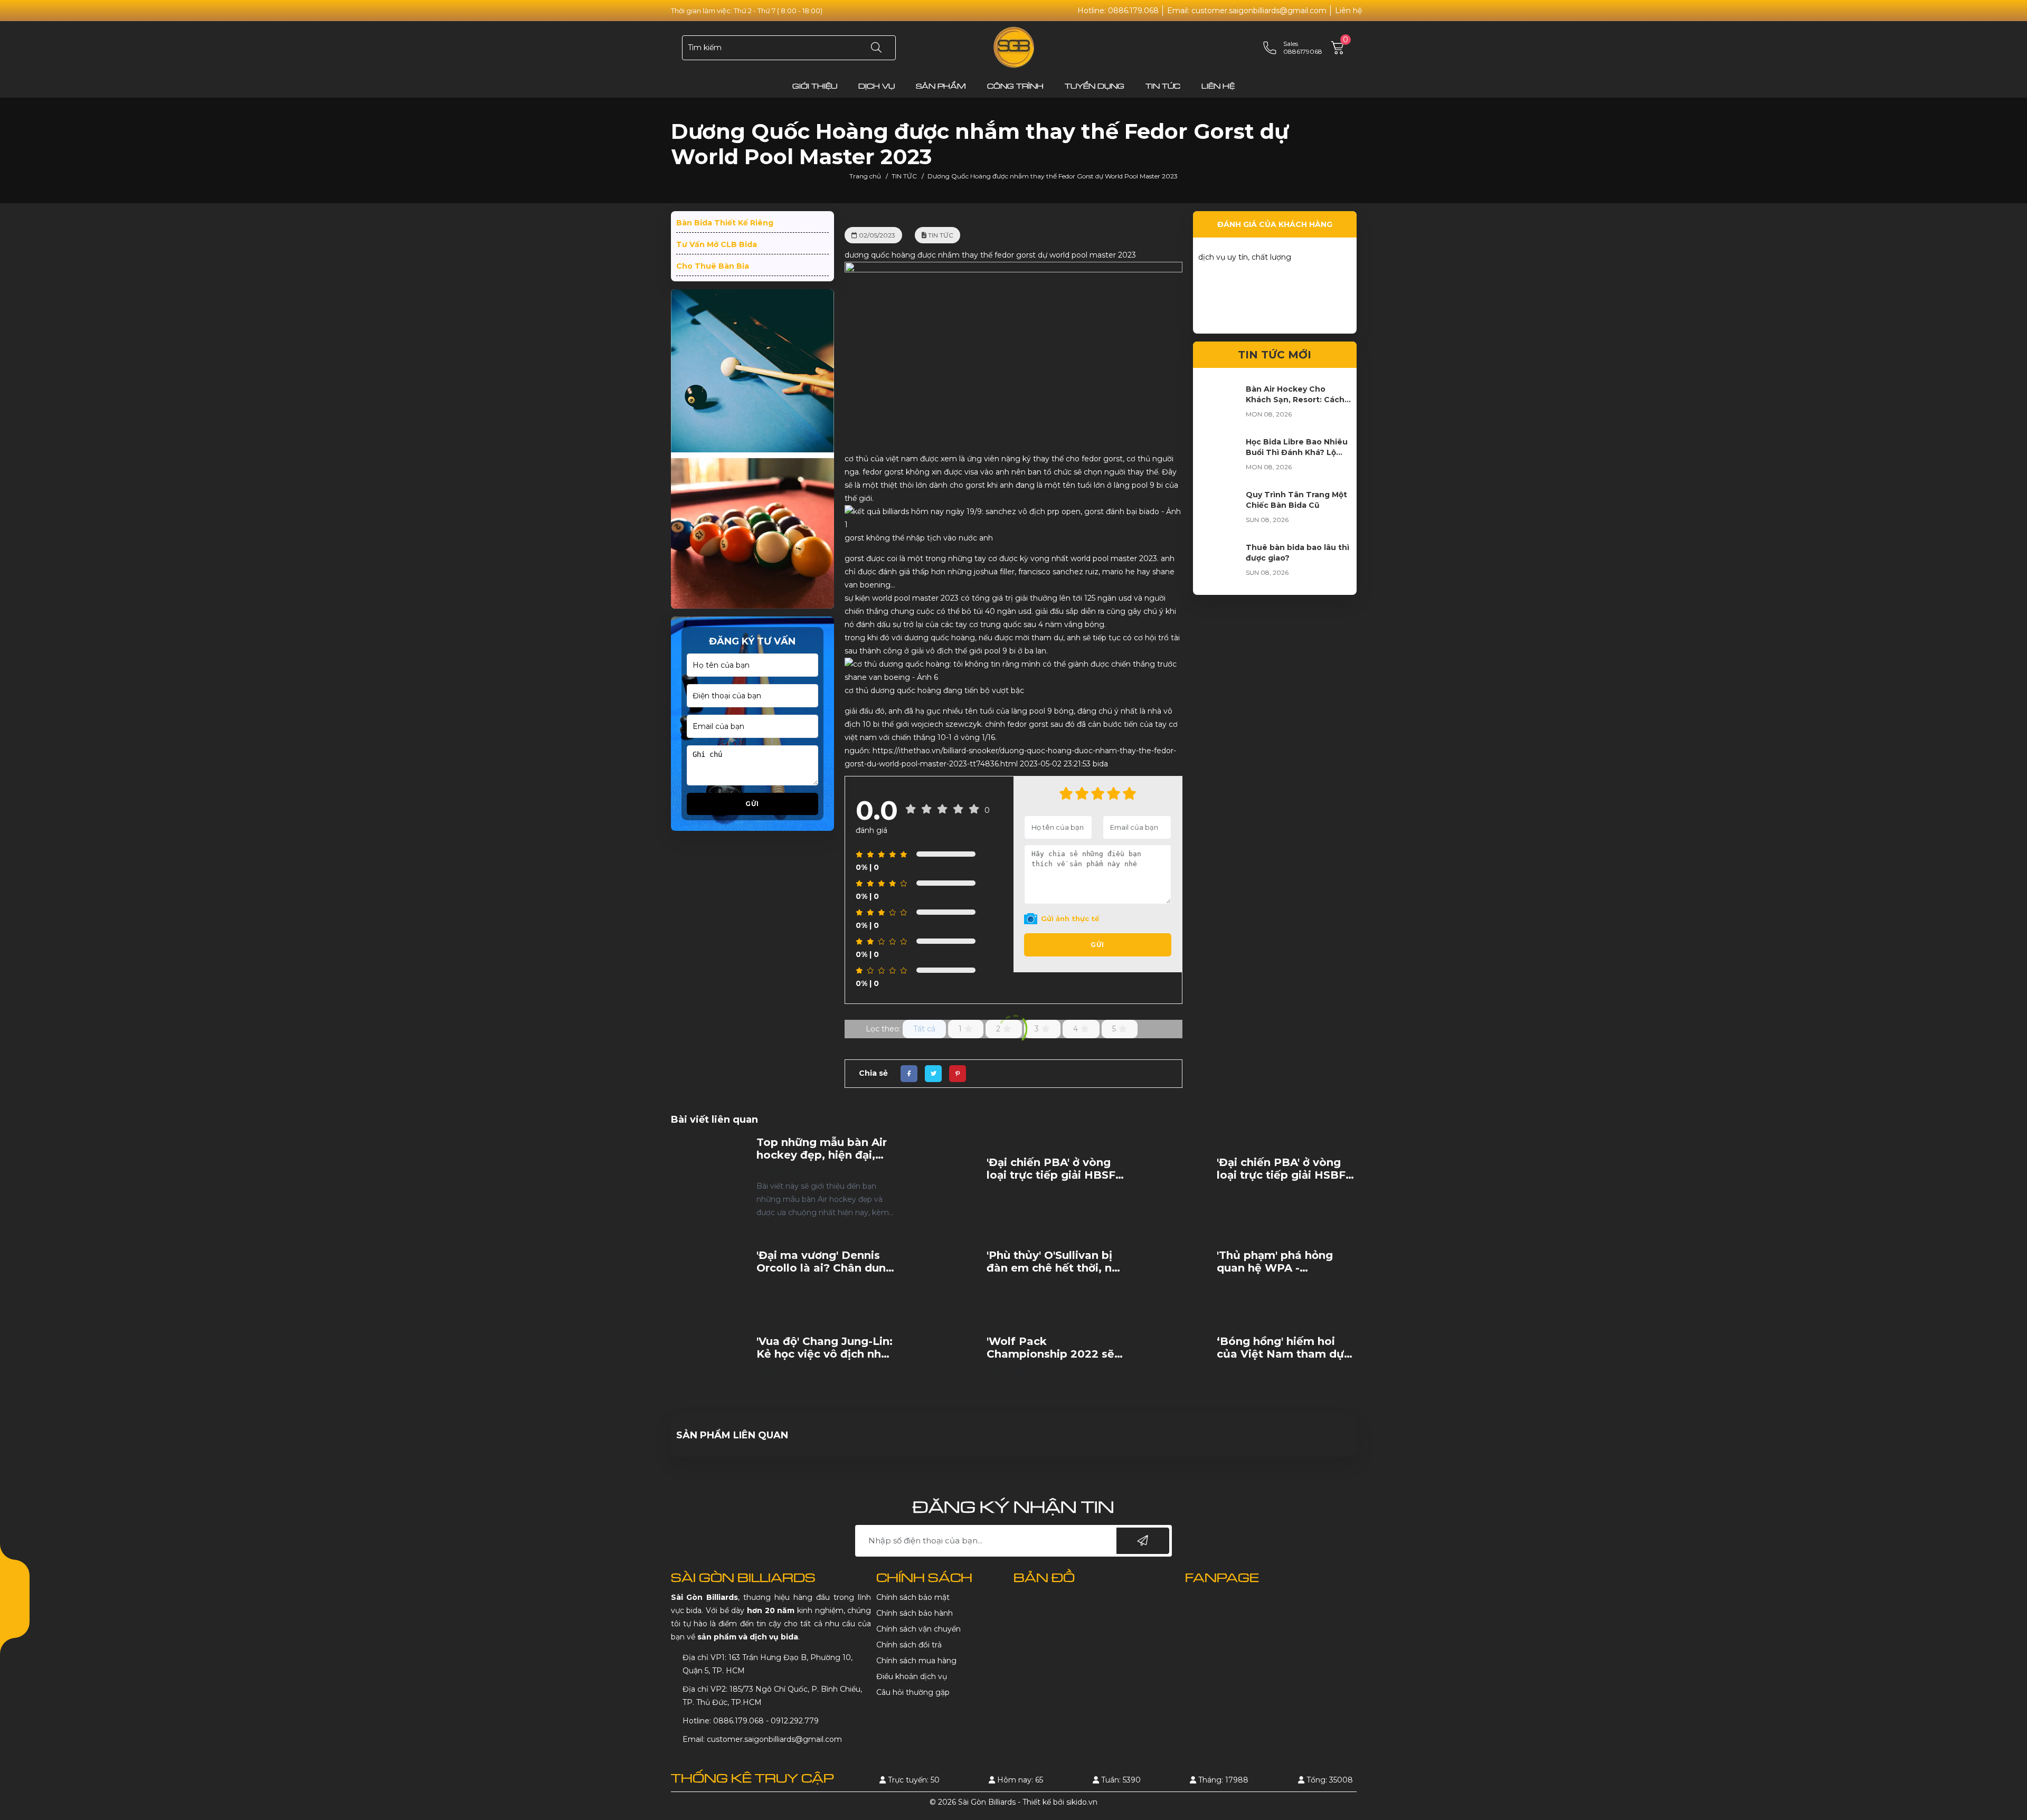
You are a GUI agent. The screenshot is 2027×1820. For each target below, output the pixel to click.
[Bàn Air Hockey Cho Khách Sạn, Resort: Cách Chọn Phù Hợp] (1219, 405)
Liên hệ (1348, 11)
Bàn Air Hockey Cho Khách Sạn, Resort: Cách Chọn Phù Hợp (1295, 400)
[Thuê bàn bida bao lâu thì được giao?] (1219, 563)
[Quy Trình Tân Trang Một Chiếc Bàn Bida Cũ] (1219, 510)
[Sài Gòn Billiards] (1014, 47)
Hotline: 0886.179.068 (1118, 11)
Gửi (752, 804)
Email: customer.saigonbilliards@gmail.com (1247, 11)
